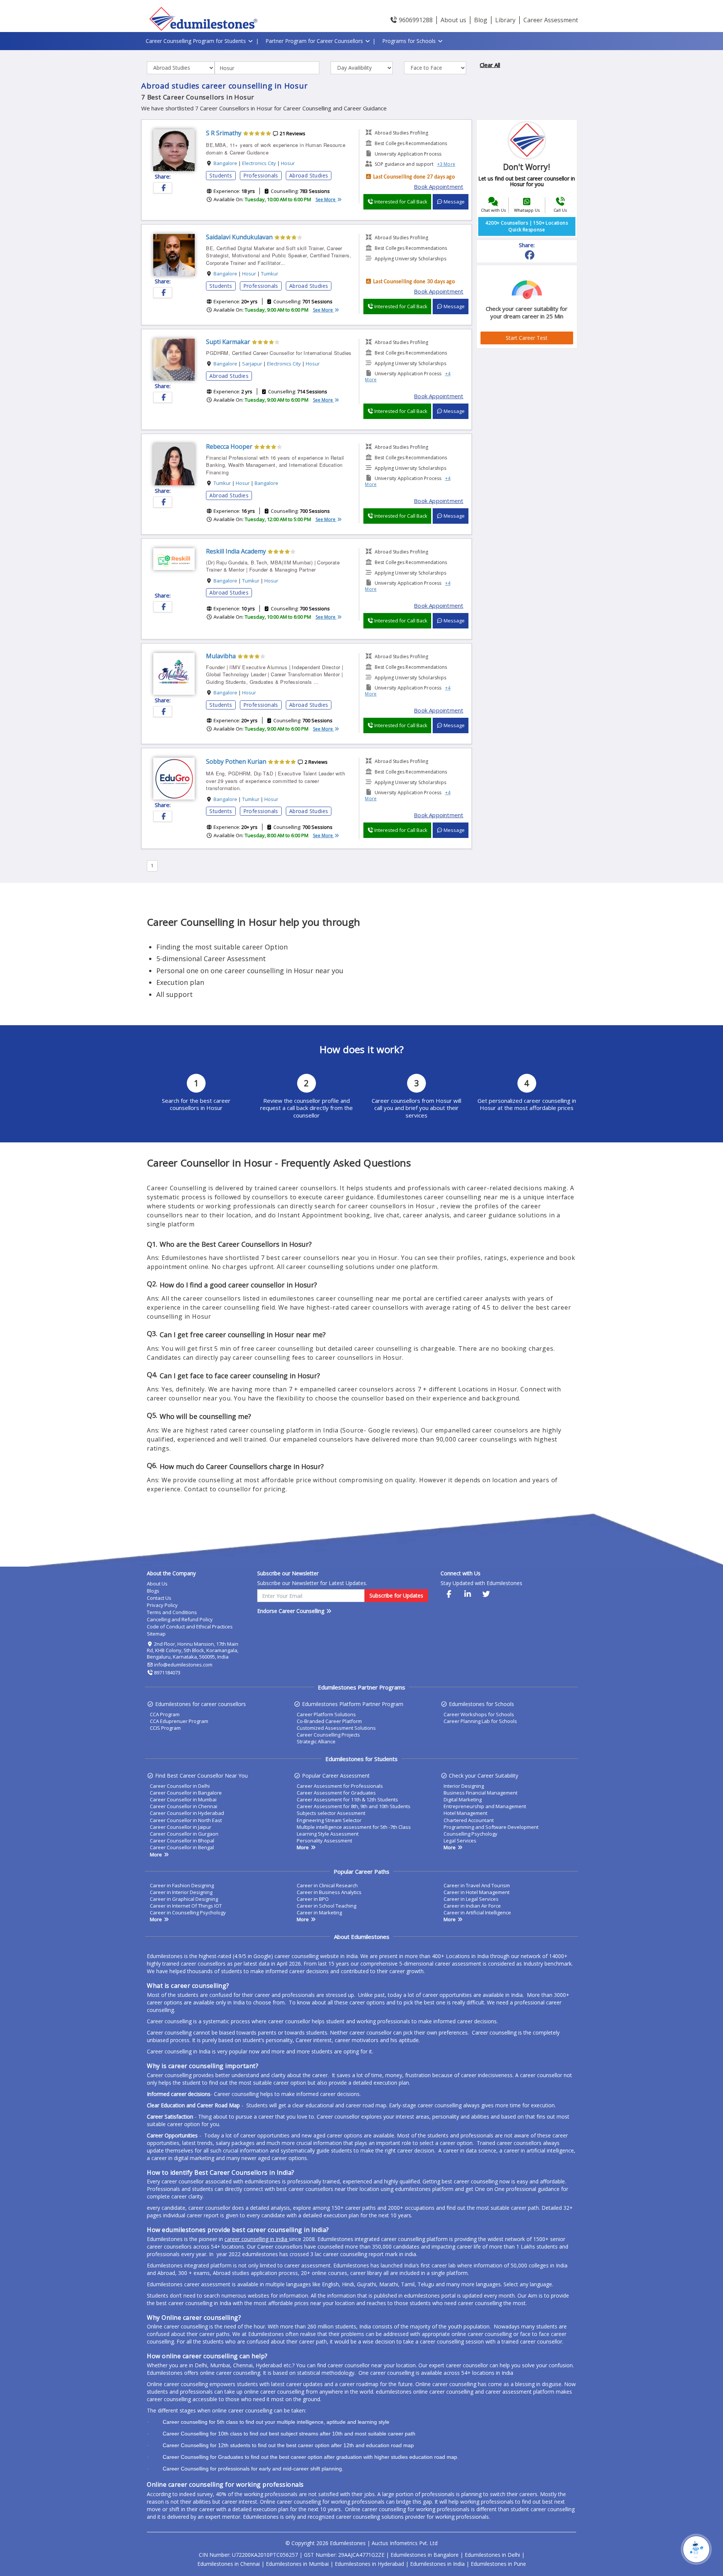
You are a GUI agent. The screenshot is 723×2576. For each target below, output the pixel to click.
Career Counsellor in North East (186, 1820)
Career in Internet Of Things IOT (186, 1906)
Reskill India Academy (236, 551)
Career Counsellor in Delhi (180, 1786)
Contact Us (159, 1598)
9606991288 (415, 20)
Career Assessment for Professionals (340, 1786)
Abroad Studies (309, 175)
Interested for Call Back (400, 202)
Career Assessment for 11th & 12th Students (347, 1799)
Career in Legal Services (471, 1899)
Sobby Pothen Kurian (236, 761)
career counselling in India (257, 2239)
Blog (481, 20)
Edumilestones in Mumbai (297, 2564)
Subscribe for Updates (396, 1595)
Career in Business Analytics (329, 1892)
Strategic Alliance (316, 1741)
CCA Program (165, 1714)
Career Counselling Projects (328, 1735)
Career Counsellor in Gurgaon (184, 1834)
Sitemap (156, 1634)
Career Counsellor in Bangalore (186, 1793)
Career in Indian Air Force (472, 1906)
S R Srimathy (224, 133)
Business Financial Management (480, 1793)
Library (505, 20)
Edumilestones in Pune (498, 2564)
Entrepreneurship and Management (485, 1806)
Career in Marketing (319, 1913)
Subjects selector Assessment (331, 1813)
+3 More (446, 164)
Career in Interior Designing (181, 1892)
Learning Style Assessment (328, 1834)
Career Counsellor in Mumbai (183, 1799)
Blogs (153, 1591)
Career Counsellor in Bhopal (182, 1841)
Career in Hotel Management (477, 1892)
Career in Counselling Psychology (188, 1913)
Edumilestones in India (437, 2564)
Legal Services (460, 1841)
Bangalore (225, 163)
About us (453, 20)
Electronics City (259, 163)
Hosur (288, 163)
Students (221, 175)
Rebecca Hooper (229, 446)
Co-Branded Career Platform (329, 1721)
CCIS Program (165, 1728)
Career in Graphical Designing (184, 1899)
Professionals (261, 175)
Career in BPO (313, 1899)
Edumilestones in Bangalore (425, 2555)
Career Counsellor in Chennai (184, 1806)
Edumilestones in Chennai (229, 2564)
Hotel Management (465, 1813)
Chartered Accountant (469, 1820)
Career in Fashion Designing (182, 1885)
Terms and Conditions (172, 1612)
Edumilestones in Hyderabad (369, 2564)
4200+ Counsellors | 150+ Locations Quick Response (527, 226)
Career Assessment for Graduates (336, 1793)
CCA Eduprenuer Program (179, 1721)
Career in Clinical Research (327, 1885)
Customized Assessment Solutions (336, 1728)
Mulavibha (221, 656)
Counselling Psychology (471, 1834)
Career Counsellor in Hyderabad (187, 1813)
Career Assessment (551, 20)
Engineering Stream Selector (329, 1820)
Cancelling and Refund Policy (180, 1619)
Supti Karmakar (228, 342)
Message (454, 202)
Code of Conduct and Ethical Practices (190, 1627)
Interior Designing (464, 1786)
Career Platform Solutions (326, 1714)
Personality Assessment (324, 1841)
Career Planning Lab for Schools (480, 1721)
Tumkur (270, 274)
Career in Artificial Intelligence (477, 1913)
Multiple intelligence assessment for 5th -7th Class (354, 1827)
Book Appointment (439, 187)
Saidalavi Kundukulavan (239, 237)
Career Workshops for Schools (479, 1714)
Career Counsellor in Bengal (182, 1847)
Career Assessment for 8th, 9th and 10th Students (354, 1806)
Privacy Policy (162, 1605)
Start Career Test (527, 338)
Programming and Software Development (491, 1827)
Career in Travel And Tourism (477, 1885)
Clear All (490, 65)
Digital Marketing (463, 1799)
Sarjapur (252, 364)
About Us (157, 1584)
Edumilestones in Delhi (492, 2555)
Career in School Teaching (326, 1906)
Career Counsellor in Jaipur (181, 1827)
